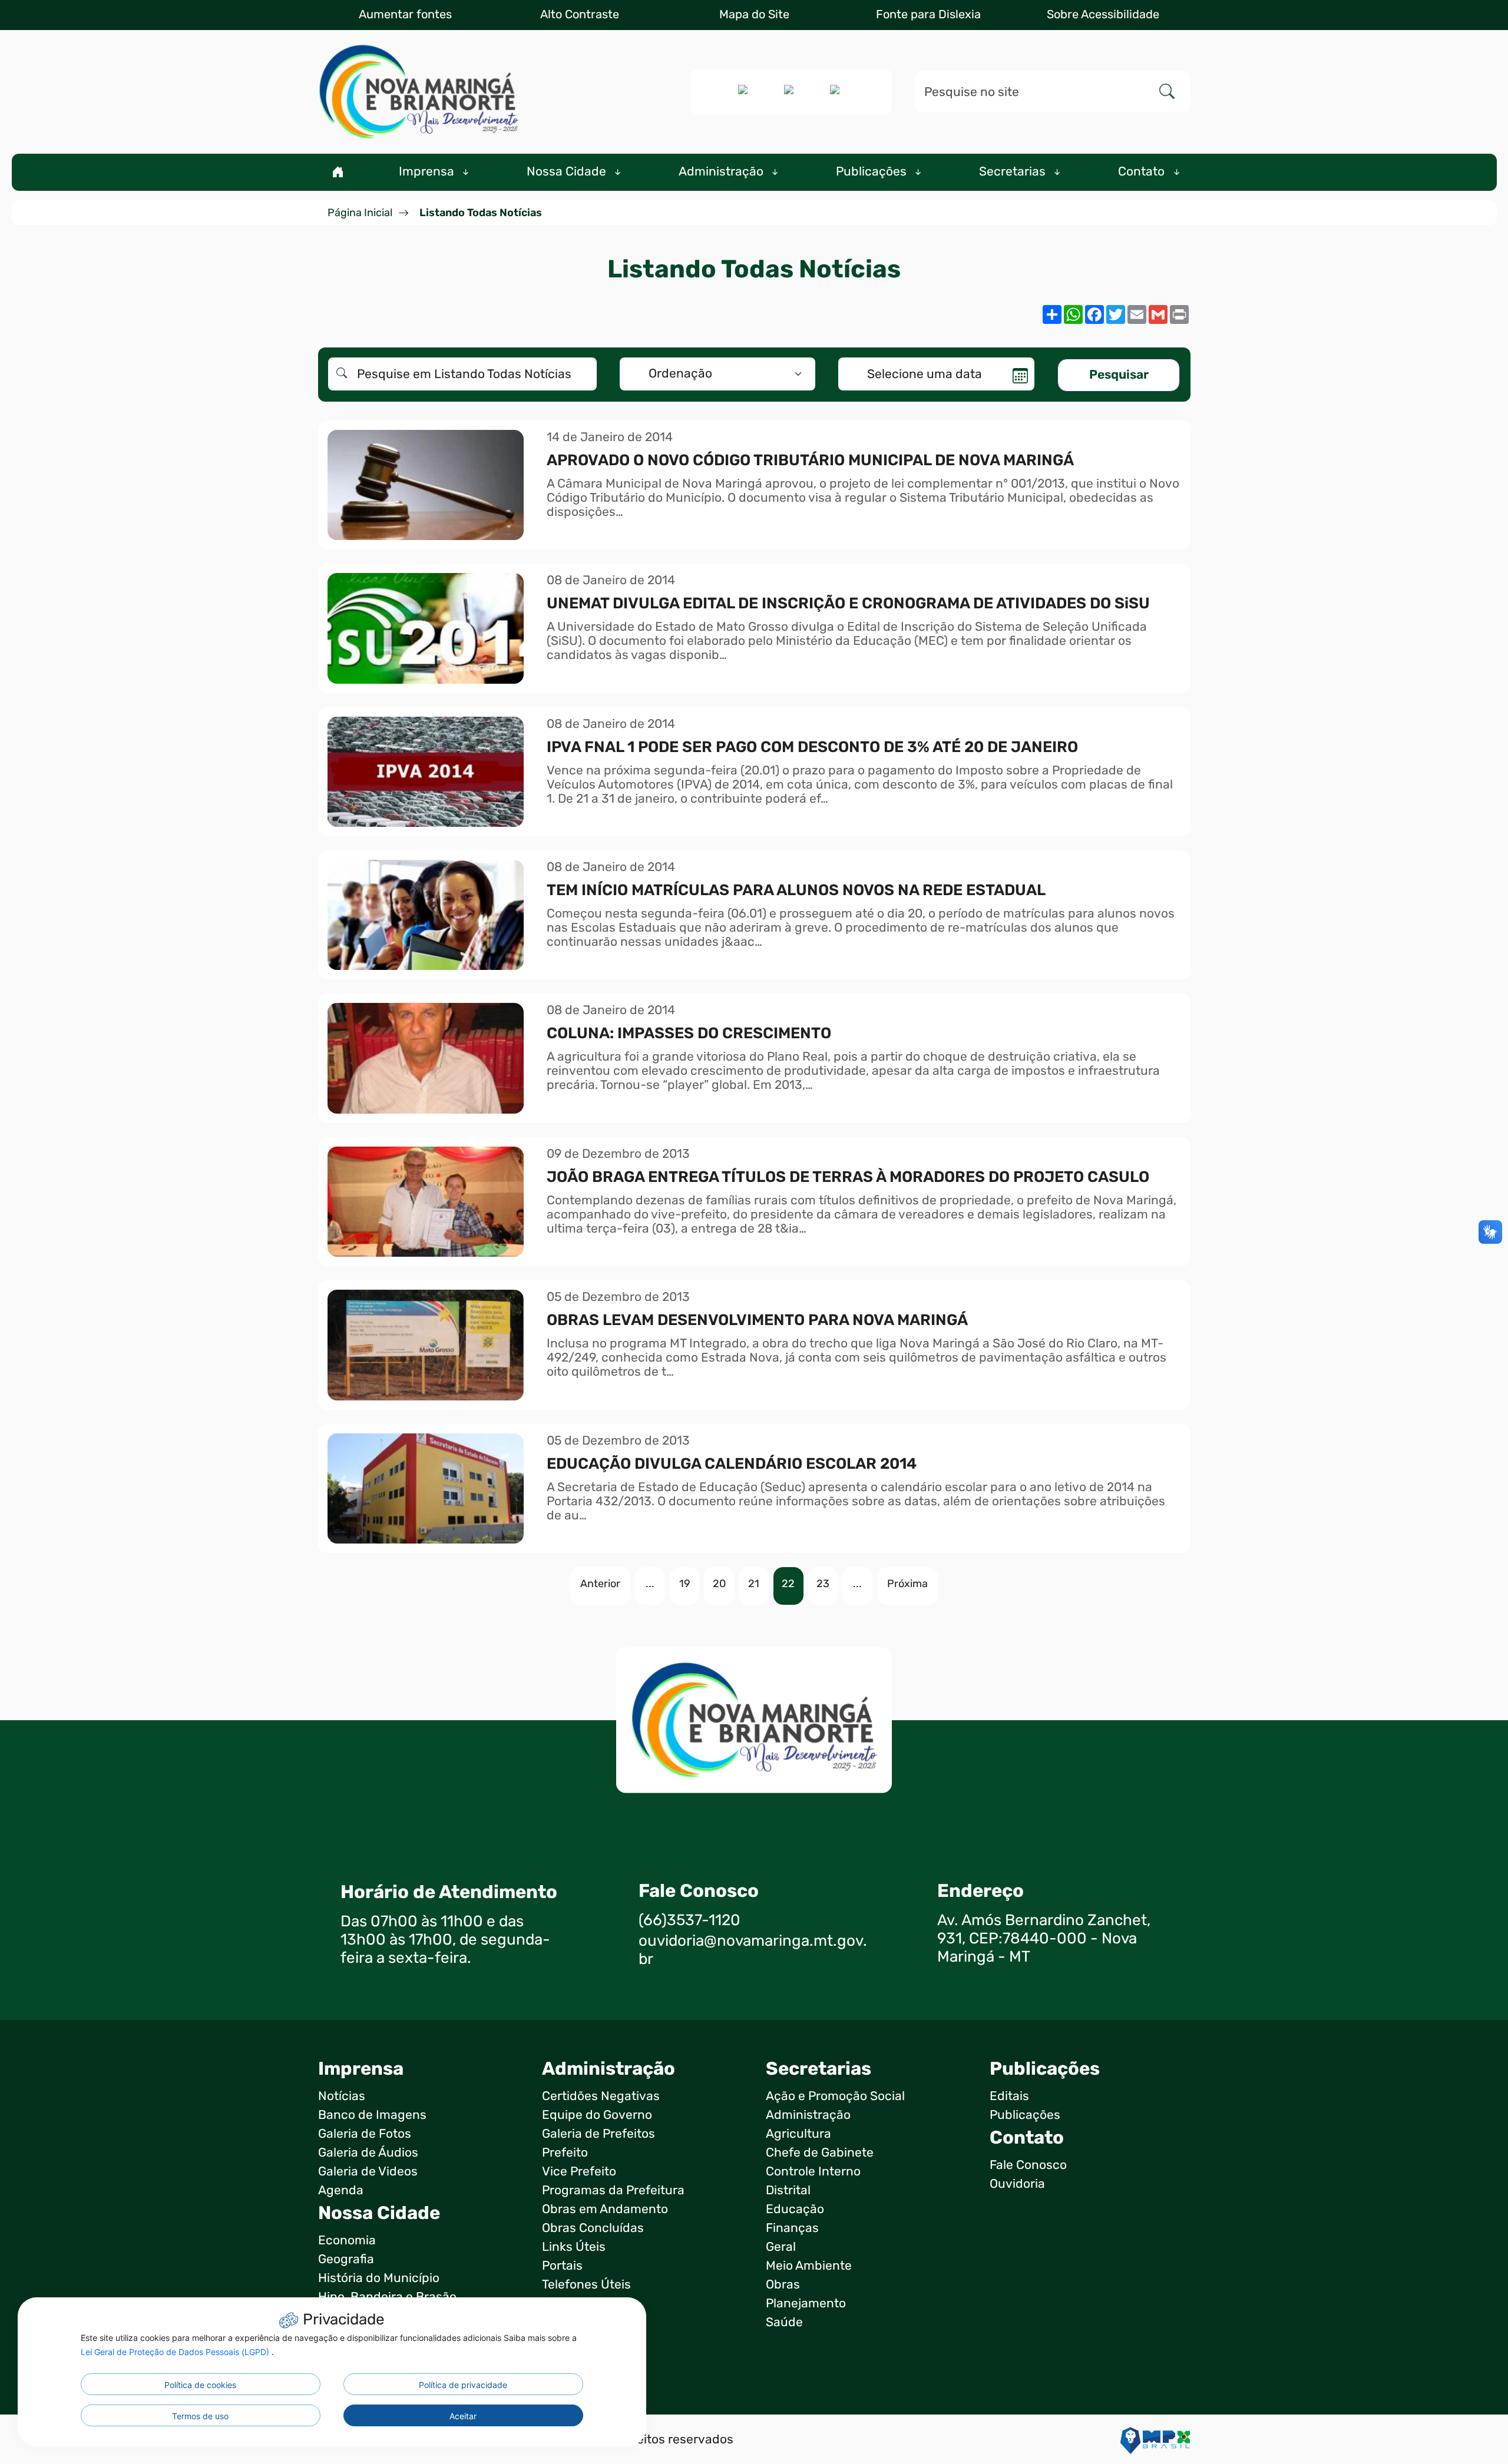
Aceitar (463, 2416)
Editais (1009, 2096)
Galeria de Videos (368, 2171)
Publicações (1025, 2115)
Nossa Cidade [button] (568, 171)
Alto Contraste (580, 14)
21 (754, 1584)
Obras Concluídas (593, 2228)
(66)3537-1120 (689, 1920)
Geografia (346, 2259)
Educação (795, 2209)
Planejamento (806, 2303)
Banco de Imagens (372, 2115)
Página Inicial (360, 213)
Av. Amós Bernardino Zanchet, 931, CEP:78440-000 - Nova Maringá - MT (1044, 1938)
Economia (347, 2240)
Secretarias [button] (1014, 171)
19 (685, 1584)
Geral (781, 2247)
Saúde (784, 2322)
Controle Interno (813, 2171)
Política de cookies (200, 2385)
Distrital (788, 2190)
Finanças (792, 2228)
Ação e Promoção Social (835, 2096)
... (650, 1584)
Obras (783, 2284)
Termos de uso (200, 2416)
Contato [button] (1143, 171)
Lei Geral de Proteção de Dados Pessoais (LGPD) (176, 2352)
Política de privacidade (463, 2385)
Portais (562, 2266)
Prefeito (565, 2152)
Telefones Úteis (586, 2284)
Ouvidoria (1017, 2184)
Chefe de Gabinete (820, 2152)
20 (719, 1584)
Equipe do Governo (597, 2115)
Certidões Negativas (601, 2096)
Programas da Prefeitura (613, 2190)
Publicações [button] (873, 171)
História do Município (379, 2278)
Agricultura (798, 2134)
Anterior (600, 1584)
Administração (808, 2115)
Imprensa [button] (428, 171)
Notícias (342, 2096)
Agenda (341, 2190)
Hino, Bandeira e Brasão (387, 2297)
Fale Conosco (1028, 2165)
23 (823, 1584)
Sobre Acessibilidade (1103, 14)
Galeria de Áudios (368, 2152)
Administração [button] (722, 171)
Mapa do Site (754, 14)
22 (788, 1584)
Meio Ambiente (809, 2266)
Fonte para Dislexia (928, 14)
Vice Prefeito (579, 2171)
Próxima (907, 1584)
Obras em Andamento (605, 2209)
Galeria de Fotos (365, 2134)
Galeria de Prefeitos (598, 2134)
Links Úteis (574, 2247)
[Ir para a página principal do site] (419, 92)
